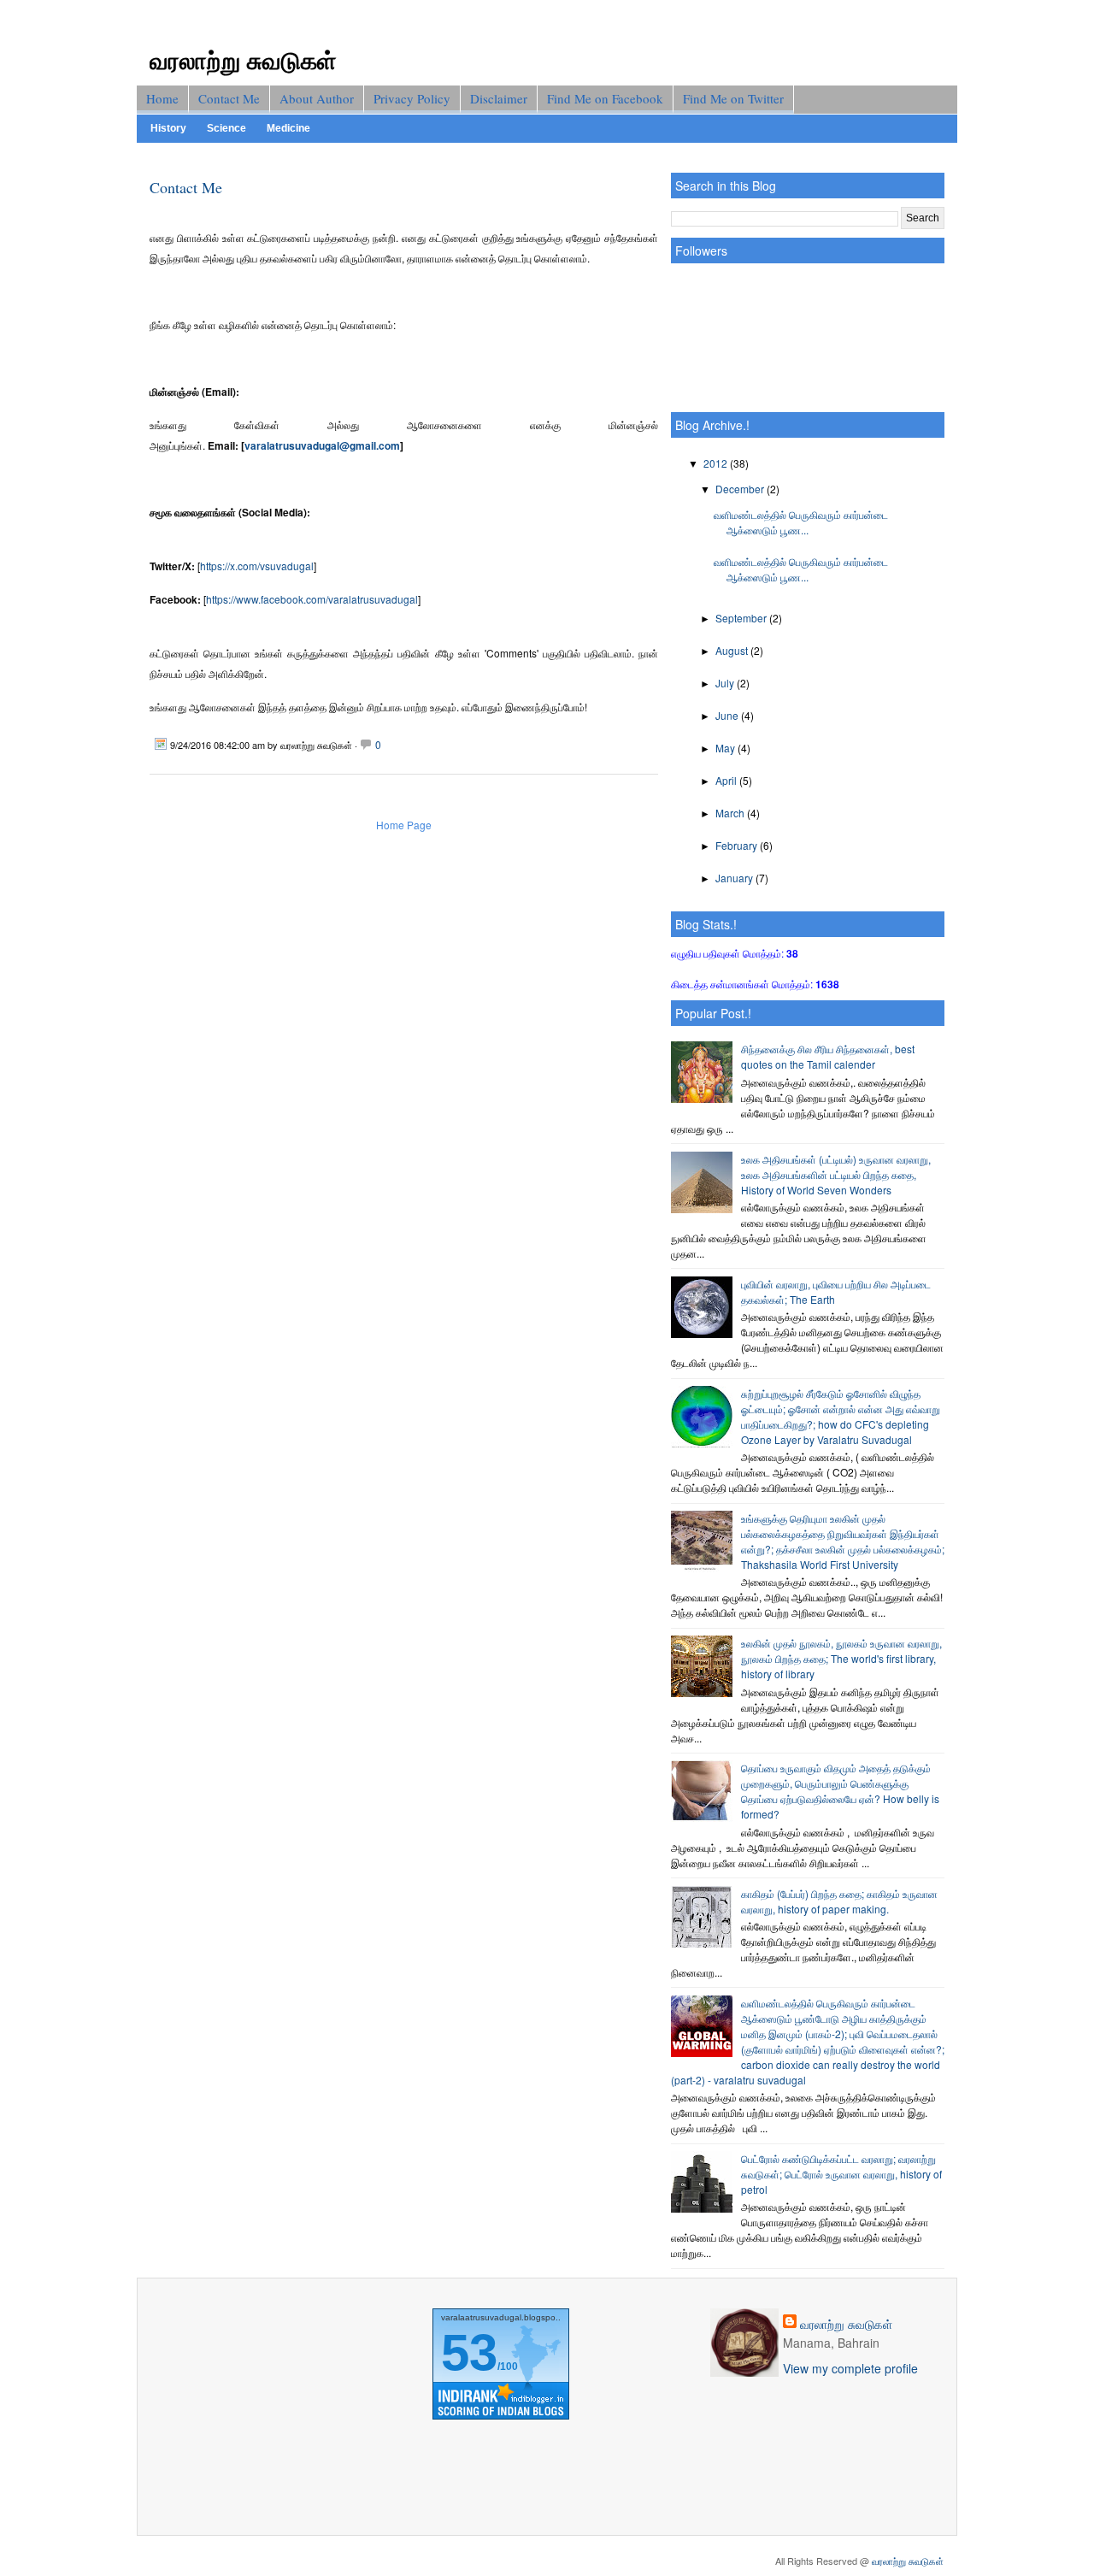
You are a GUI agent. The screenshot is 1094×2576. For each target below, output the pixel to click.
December (741, 489)
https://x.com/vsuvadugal (257, 566)
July (726, 683)
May (726, 748)
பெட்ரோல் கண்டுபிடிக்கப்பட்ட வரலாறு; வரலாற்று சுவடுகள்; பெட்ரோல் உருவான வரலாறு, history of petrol (841, 2174)
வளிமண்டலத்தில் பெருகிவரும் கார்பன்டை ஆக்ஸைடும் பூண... (801, 522)
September (742, 618)
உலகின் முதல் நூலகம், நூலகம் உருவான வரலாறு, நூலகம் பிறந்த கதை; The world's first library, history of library (841, 1658)
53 (469, 2352)
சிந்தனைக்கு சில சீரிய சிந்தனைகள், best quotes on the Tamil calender (828, 1056)
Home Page (404, 825)
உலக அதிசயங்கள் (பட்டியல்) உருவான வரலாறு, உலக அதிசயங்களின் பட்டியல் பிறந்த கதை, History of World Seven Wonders (836, 1174)
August (733, 650)
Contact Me (229, 98)
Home (162, 98)
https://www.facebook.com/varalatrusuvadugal (312, 599)
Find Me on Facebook (605, 98)
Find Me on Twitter (733, 98)
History (168, 128)
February (738, 845)
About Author (317, 98)
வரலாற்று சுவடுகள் (243, 59)
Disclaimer (499, 98)
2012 (717, 463)
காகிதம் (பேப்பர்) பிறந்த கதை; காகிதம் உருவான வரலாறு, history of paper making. (839, 1901)
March (731, 813)
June (728, 715)
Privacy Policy (412, 98)
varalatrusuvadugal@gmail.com (322, 445)
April (727, 780)
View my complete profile (850, 2368)
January (735, 878)
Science (226, 128)
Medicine (288, 128)
